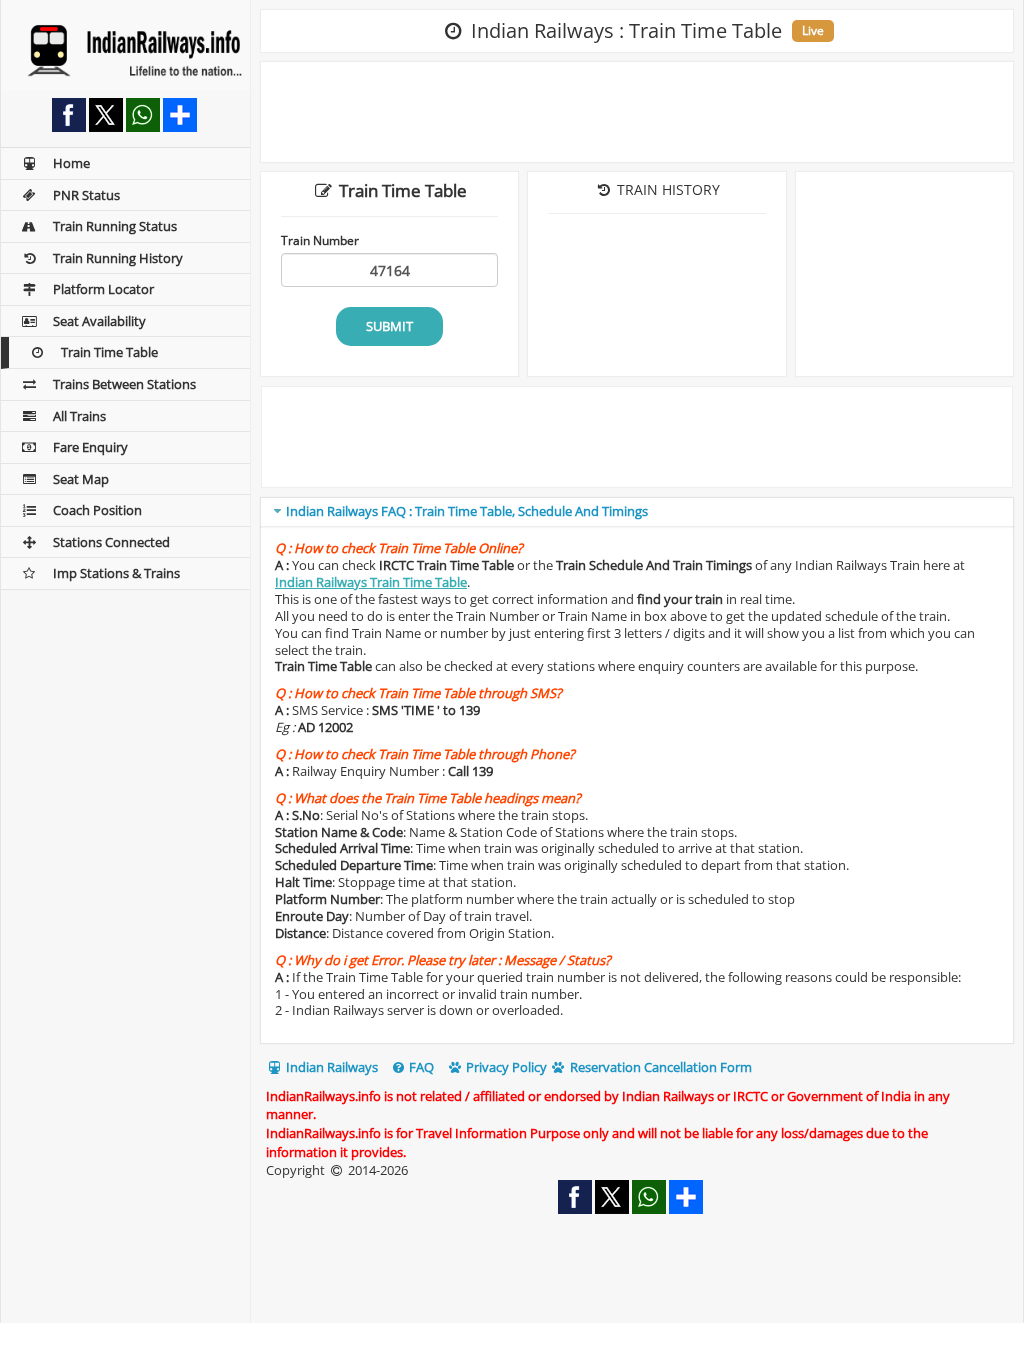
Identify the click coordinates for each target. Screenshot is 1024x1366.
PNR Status (86, 195)
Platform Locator (103, 289)
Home (71, 163)
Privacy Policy (505, 1067)
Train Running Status (115, 226)
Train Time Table (109, 352)
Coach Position (97, 510)
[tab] (637, 512)
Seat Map (81, 479)
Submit (389, 326)
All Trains (79, 416)
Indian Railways (330, 1067)
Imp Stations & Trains (116, 573)
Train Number (320, 240)
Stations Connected (111, 542)
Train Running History (118, 258)
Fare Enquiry (90, 447)
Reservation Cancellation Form (659, 1067)
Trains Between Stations (124, 384)
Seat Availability (99, 321)
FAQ (420, 1067)
